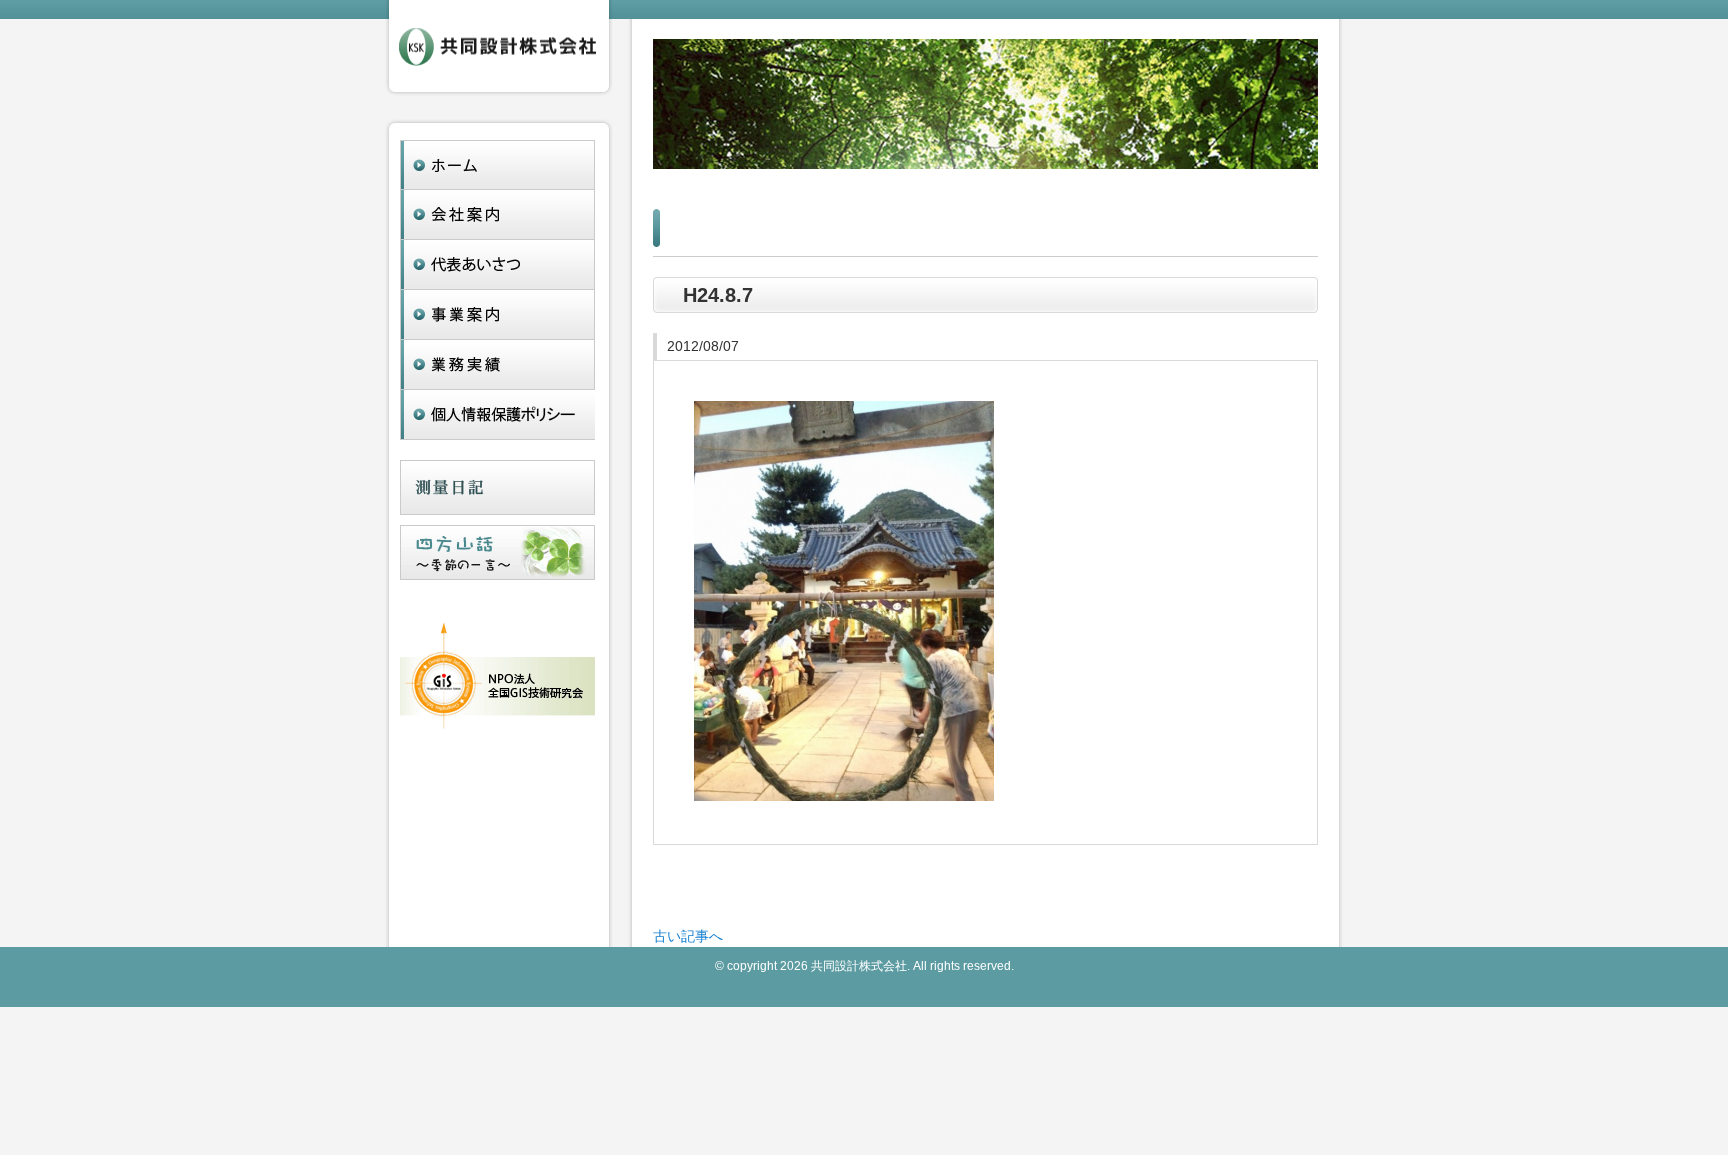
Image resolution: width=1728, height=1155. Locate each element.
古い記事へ (688, 936)
